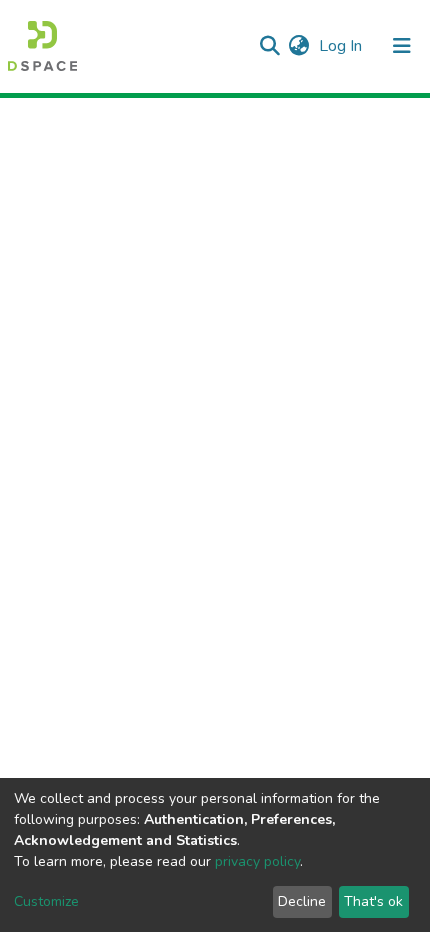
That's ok (373, 901)
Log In (342, 46)
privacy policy (257, 861)
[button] (298, 46)
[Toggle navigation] (402, 46)
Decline (302, 901)
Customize (46, 901)
